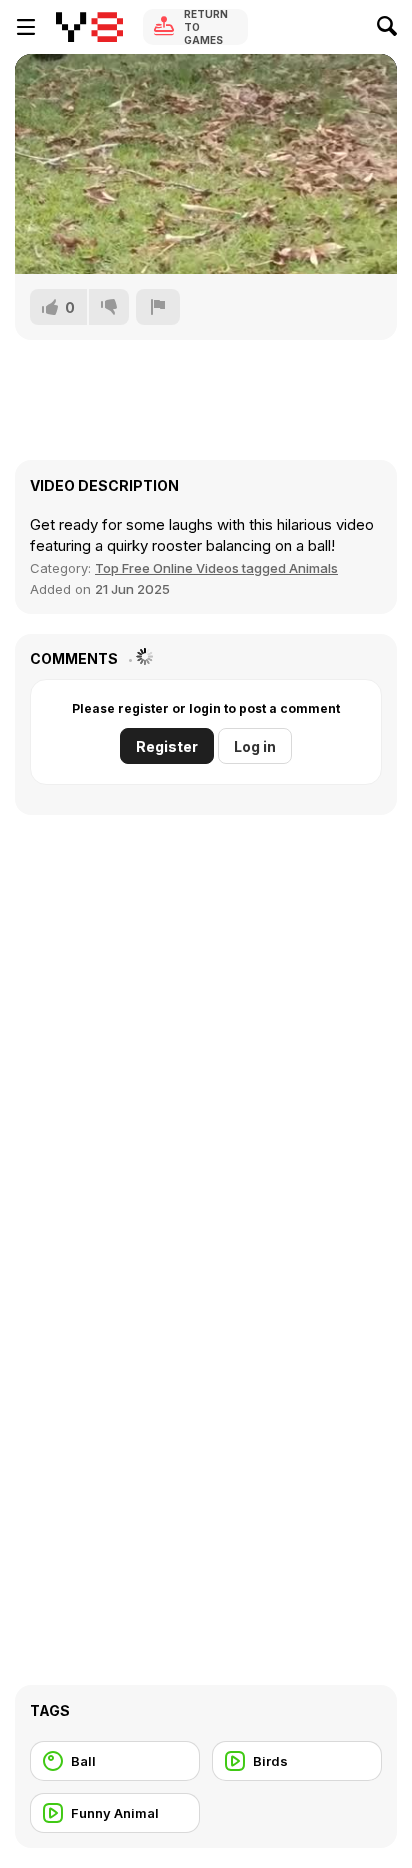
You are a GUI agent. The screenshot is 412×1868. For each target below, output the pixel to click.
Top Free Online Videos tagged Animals (216, 568)
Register (167, 746)
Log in (255, 746)
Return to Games (206, 27)
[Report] (158, 307)
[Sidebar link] (26, 27)
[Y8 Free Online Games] (89, 27)
